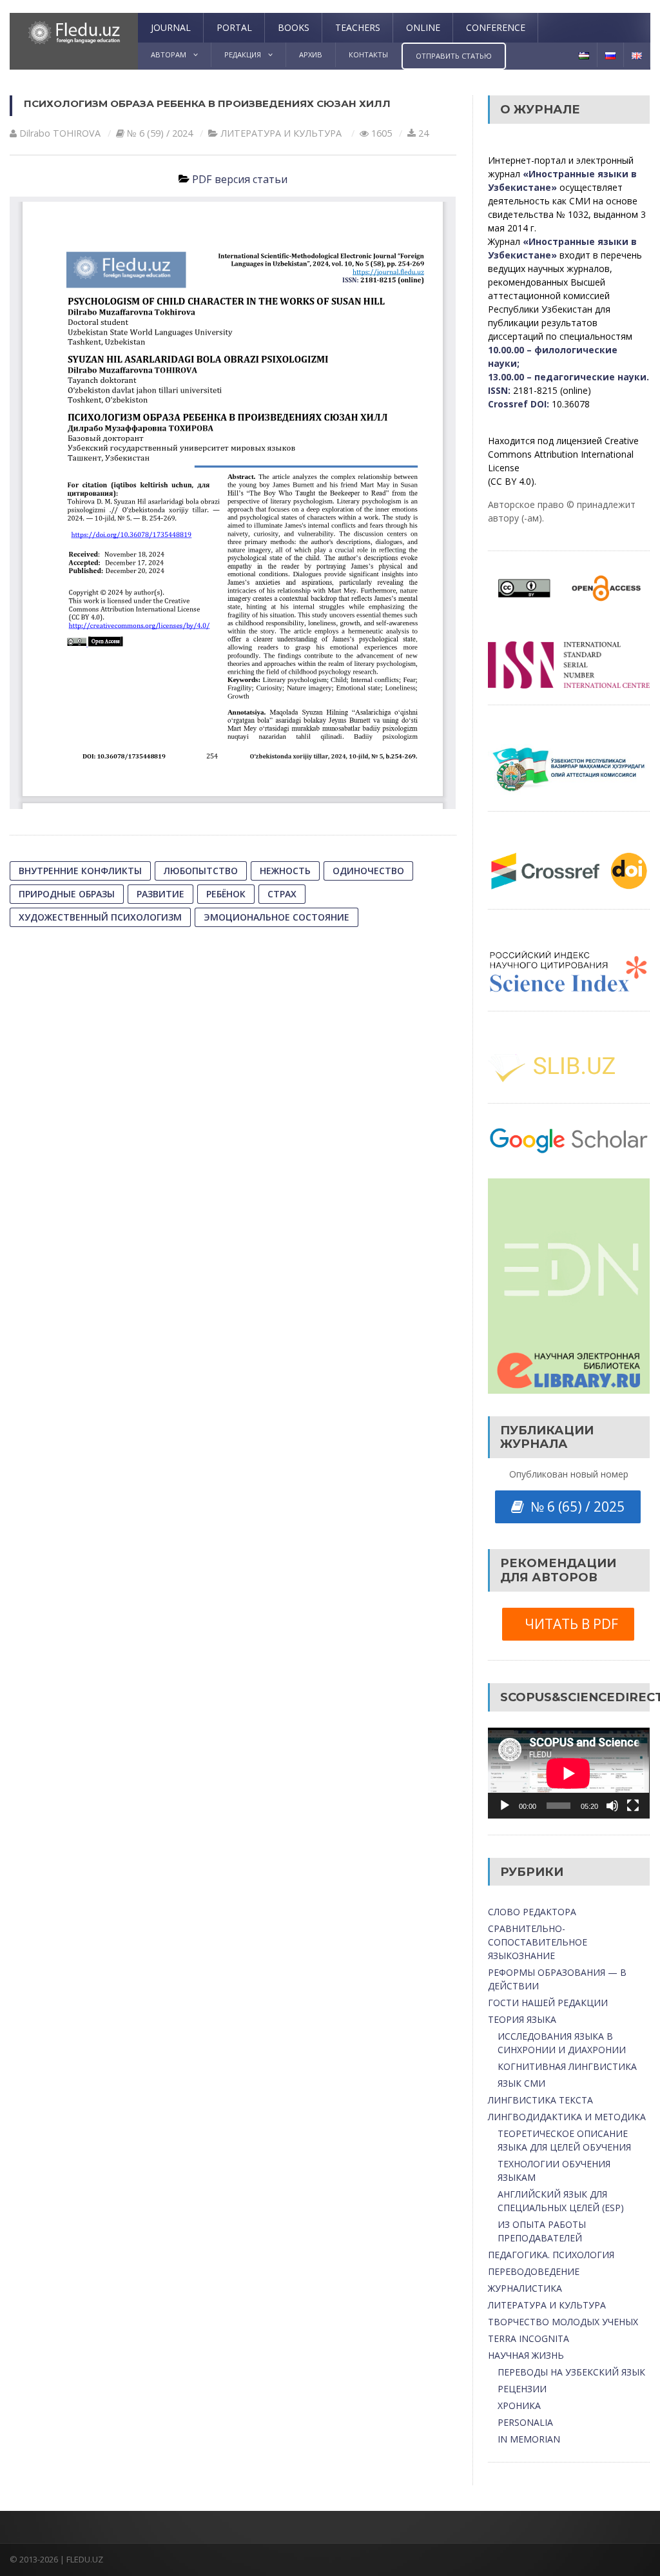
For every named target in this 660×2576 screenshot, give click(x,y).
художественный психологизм (100, 917)
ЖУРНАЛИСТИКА (525, 2288)
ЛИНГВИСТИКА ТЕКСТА (540, 2100)
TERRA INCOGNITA (529, 2338)
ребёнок (226, 894)
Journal (171, 27)
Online (423, 27)
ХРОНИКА (519, 2405)
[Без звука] (612, 1806)
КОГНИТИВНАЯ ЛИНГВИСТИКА (567, 2066)
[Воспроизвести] (505, 1806)
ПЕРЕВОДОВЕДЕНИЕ (534, 2271)
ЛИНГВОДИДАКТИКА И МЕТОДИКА (567, 2117)
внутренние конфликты (80, 871)
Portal (234, 27)
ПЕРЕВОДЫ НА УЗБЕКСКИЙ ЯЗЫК (571, 2372)
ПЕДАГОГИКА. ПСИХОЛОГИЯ (551, 2255)
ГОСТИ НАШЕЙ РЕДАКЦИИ (548, 2003)
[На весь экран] (633, 1806)
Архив (311, 54)
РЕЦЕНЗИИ (522, 2389)
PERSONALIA (525, 2422)
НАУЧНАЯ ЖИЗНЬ (526, 2355)
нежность (285, 871)
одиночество (368, 871)
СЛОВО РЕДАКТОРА (532, 1912)
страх (282, 894)
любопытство (201, 871)
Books (294, 27)
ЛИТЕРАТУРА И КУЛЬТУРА (281, 133)
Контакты (368, 54)
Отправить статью (454, 56)
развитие (160, 894)
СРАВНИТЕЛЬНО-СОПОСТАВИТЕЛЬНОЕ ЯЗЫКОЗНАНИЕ (538, 1942)
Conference (496, 27)
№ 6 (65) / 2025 (574, 1507)
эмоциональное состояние (277, 917)
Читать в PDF (568, 1624)
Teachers (358, 27)
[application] (568, 1773)
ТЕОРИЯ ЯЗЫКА (522, 2019)
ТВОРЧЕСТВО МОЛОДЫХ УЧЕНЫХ (563, 2322)
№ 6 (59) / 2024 (160, 133)
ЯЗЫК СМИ (521, 2083)
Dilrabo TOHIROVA (60, 133)
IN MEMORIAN (529, 2439)
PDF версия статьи (240, 179)
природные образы (67, 894)
